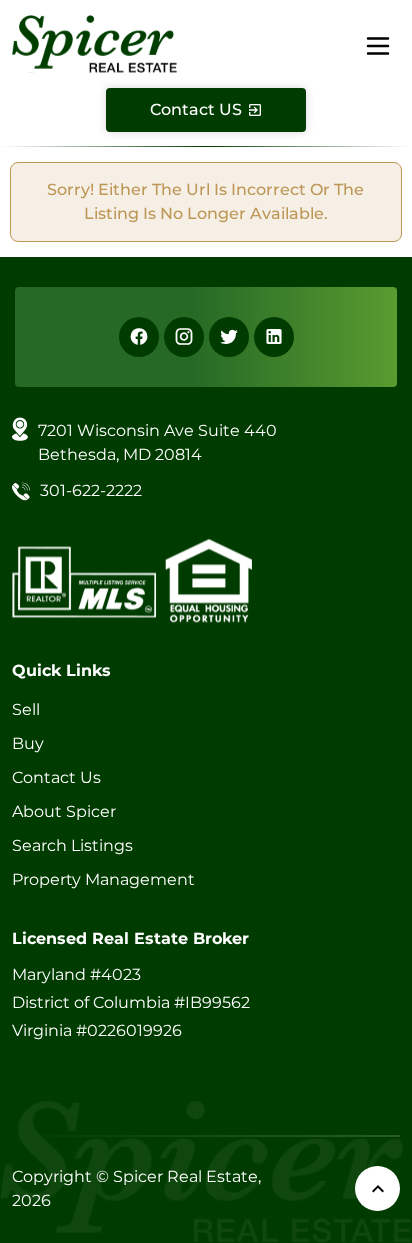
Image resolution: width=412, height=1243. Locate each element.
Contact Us (56, 777)
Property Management (103, 879)
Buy (28, 743)
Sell (26, 709)
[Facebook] (139, 337)
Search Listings (72, 845)
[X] (229, 337)
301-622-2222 (91, 490)
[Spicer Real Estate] (94, 42)
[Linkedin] (274, 337)
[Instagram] (184, 337)
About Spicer (64, 811)
